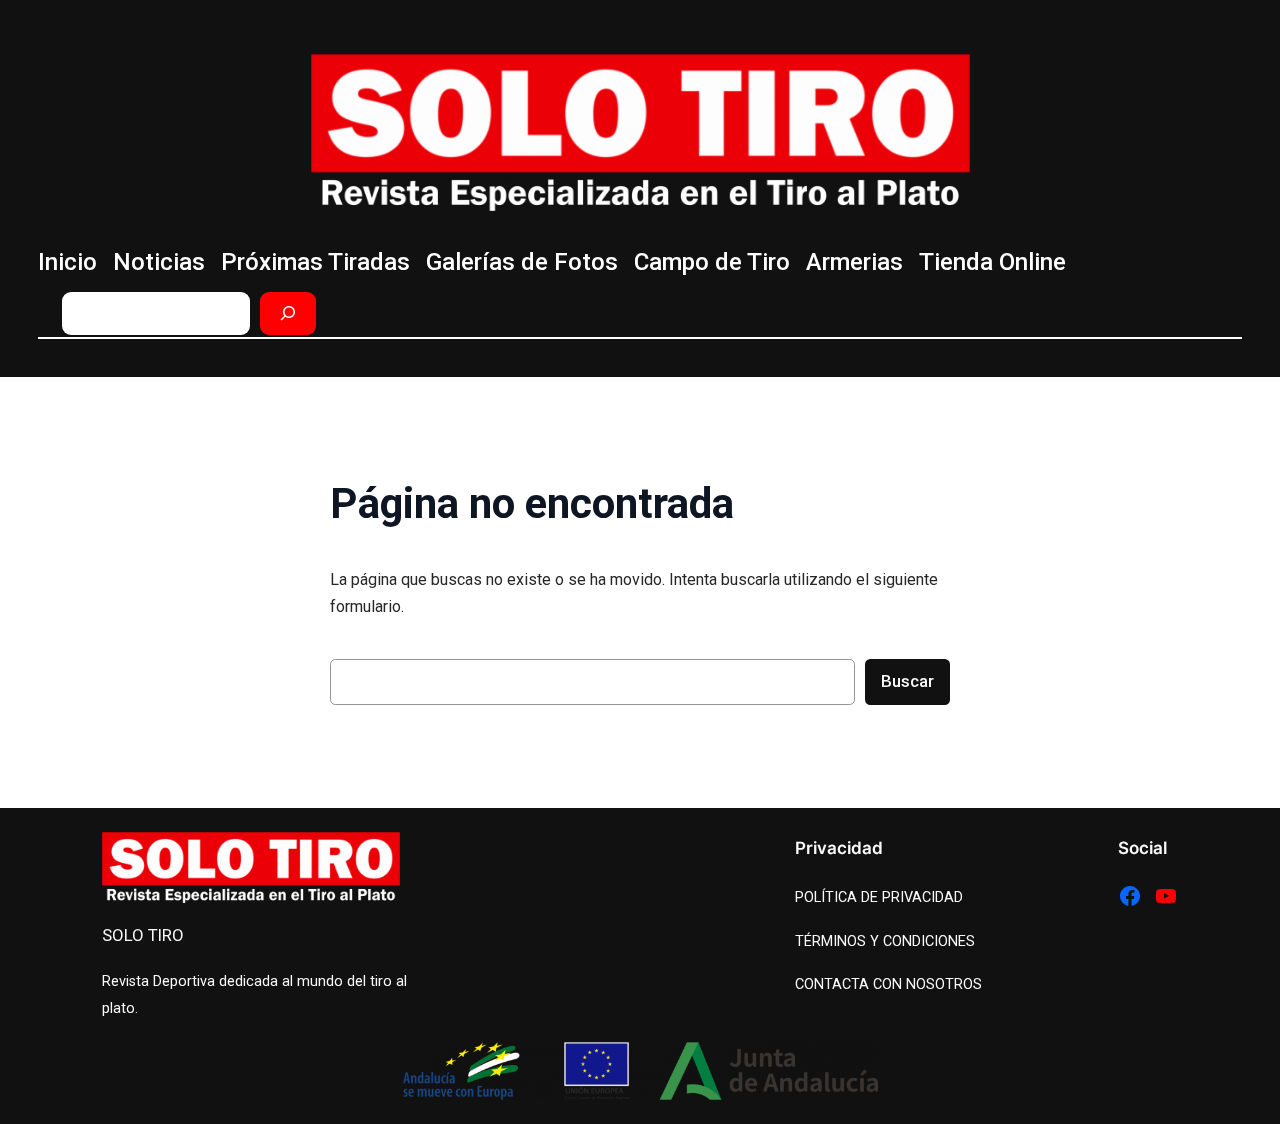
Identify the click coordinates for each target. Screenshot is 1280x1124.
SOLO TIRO (143, 935)
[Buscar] (288, 313)
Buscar (907, 681)
